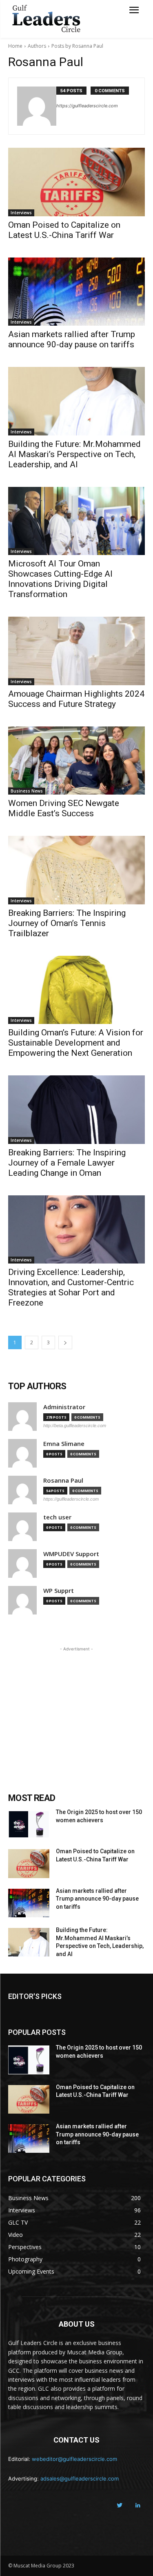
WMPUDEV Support (71, 1554)
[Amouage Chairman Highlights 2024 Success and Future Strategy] (76, 651)
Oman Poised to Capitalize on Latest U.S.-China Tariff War (64, 230)
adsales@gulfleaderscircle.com (80, 2478)
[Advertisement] (77, 1704)
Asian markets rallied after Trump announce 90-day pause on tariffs (72, 339)
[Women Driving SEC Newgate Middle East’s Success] (76, 761)
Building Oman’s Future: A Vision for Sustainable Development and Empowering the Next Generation (76, 1043)
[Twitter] (119, 2506)
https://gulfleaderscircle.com (87, 106)
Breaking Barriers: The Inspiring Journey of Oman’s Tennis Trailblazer (67, 923)
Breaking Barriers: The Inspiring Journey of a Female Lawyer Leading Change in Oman (67, 1163)
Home (15, 46)
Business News (27, 791)
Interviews (21, 213)
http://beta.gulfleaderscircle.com (75, 1426)
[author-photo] (37, 106)
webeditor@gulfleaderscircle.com (74, 2459)
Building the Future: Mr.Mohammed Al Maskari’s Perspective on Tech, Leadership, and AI (74, 454)
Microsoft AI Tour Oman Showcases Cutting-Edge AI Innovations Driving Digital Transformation (60, 579)
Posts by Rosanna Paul (77, 46)
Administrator (64, 1407)
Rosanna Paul (63, 1480)
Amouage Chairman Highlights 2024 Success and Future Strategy (76, 699)
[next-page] (65, 1342)
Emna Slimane (64, 1444)
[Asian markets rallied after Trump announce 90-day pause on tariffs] (76, 292)
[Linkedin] (138, 2506)
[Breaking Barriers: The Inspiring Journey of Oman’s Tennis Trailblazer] (76, 870)
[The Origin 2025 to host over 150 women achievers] (29, 1824)
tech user (57, 1517)
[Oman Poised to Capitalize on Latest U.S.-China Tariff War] (76, 182)
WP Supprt (59, 1591)
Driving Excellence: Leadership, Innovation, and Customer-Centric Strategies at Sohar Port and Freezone (71, 1287)
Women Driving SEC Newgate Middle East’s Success (64, 808)
